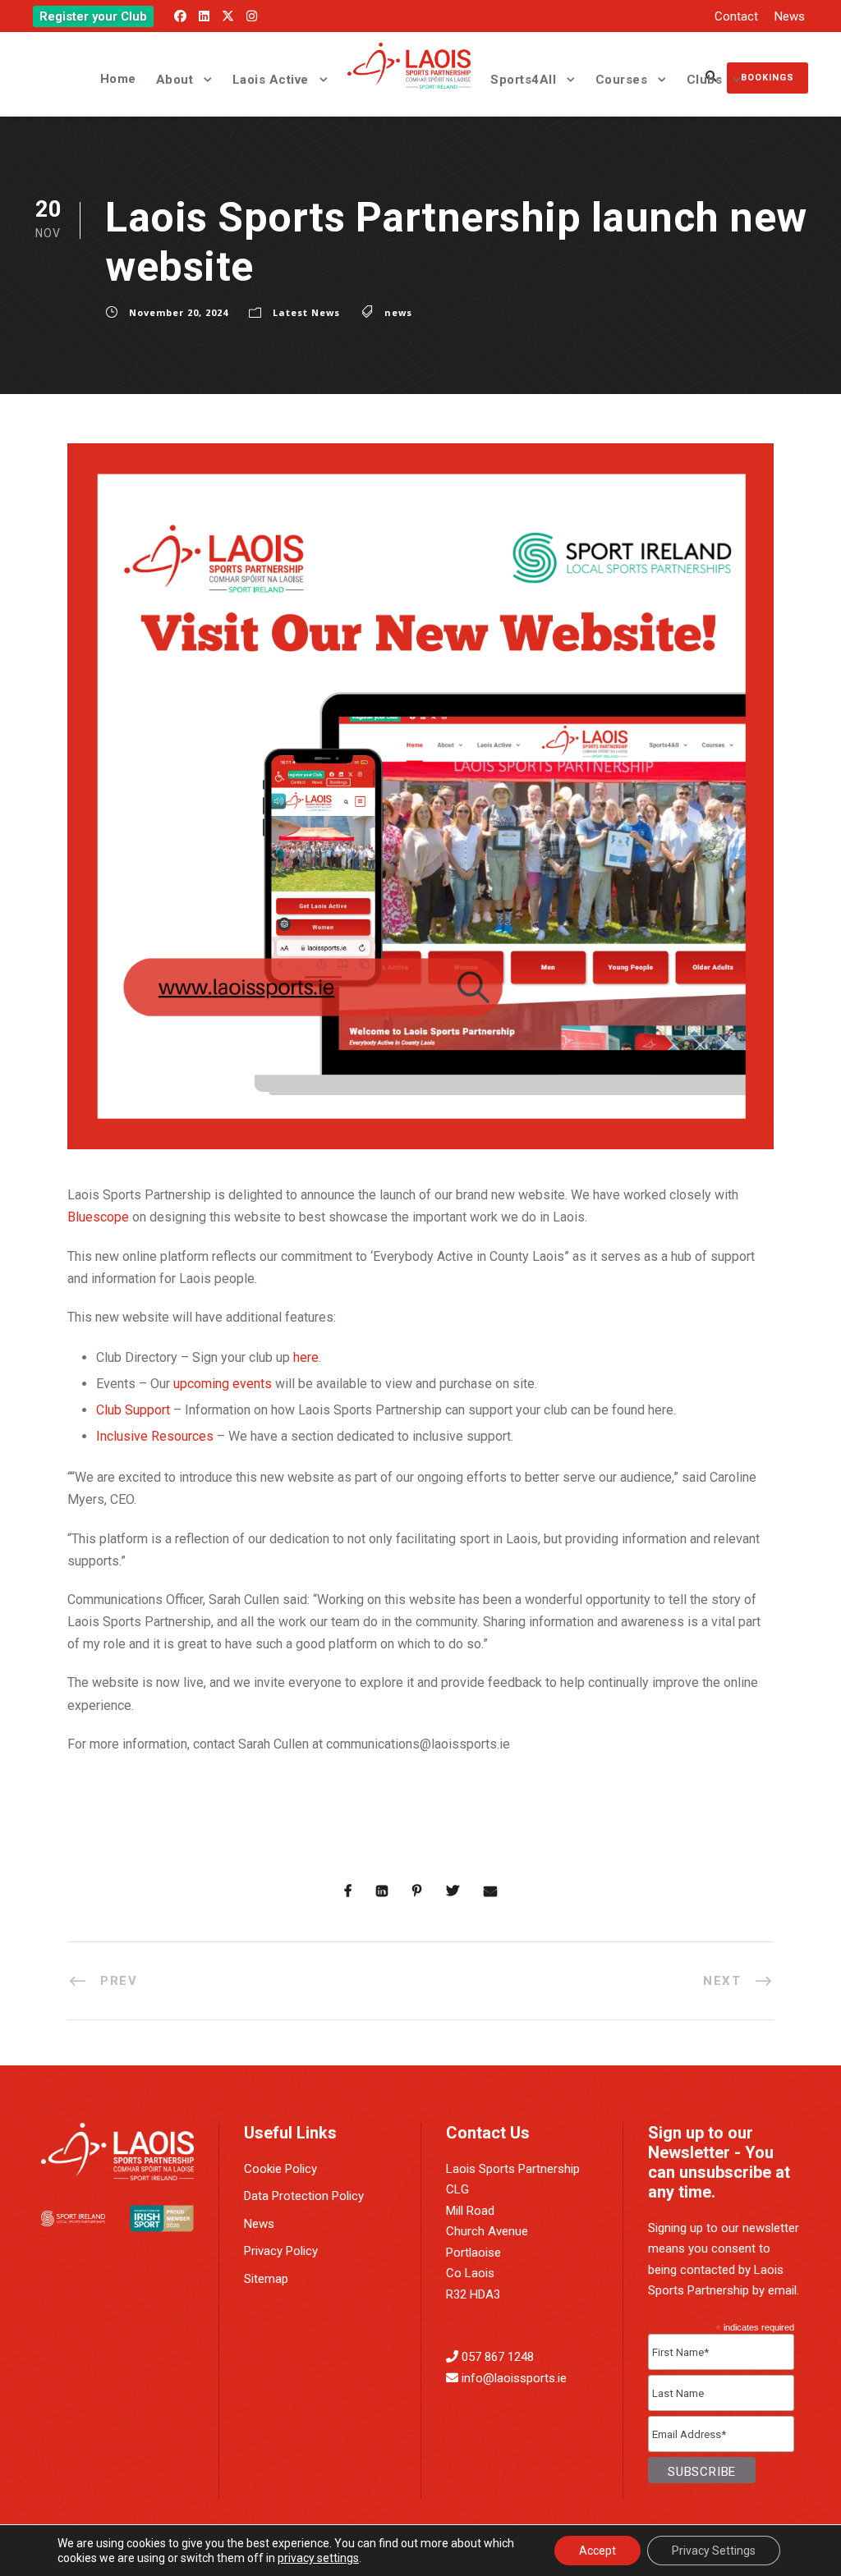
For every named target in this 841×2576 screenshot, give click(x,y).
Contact (736, 16)
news (398, 312)
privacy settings (318, 2558)
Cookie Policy (280, 2169)
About (175, 80)
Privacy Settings (714, 2551)
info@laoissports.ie (514, 2378)
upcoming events (223, 1384)
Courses (622, 80)
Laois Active (271, 80)
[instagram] (252, 16)
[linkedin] (204, 16)
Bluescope (98, 1217)
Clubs (705, 80)
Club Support (133, 1410)
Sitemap (266, 2279)
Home (118, 79)
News (790, 16)
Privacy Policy (281, 2251)
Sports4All (523, 80)
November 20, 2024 (179, 312)
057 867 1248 (498, 2357)
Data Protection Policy (304, 2196)
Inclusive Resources (155, 1436)
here (306, 1357)
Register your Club (93, 16)
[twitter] (228, 16)
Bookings (767, 78)
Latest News (306, 312)
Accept (597, 2551)
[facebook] (180, 16)
